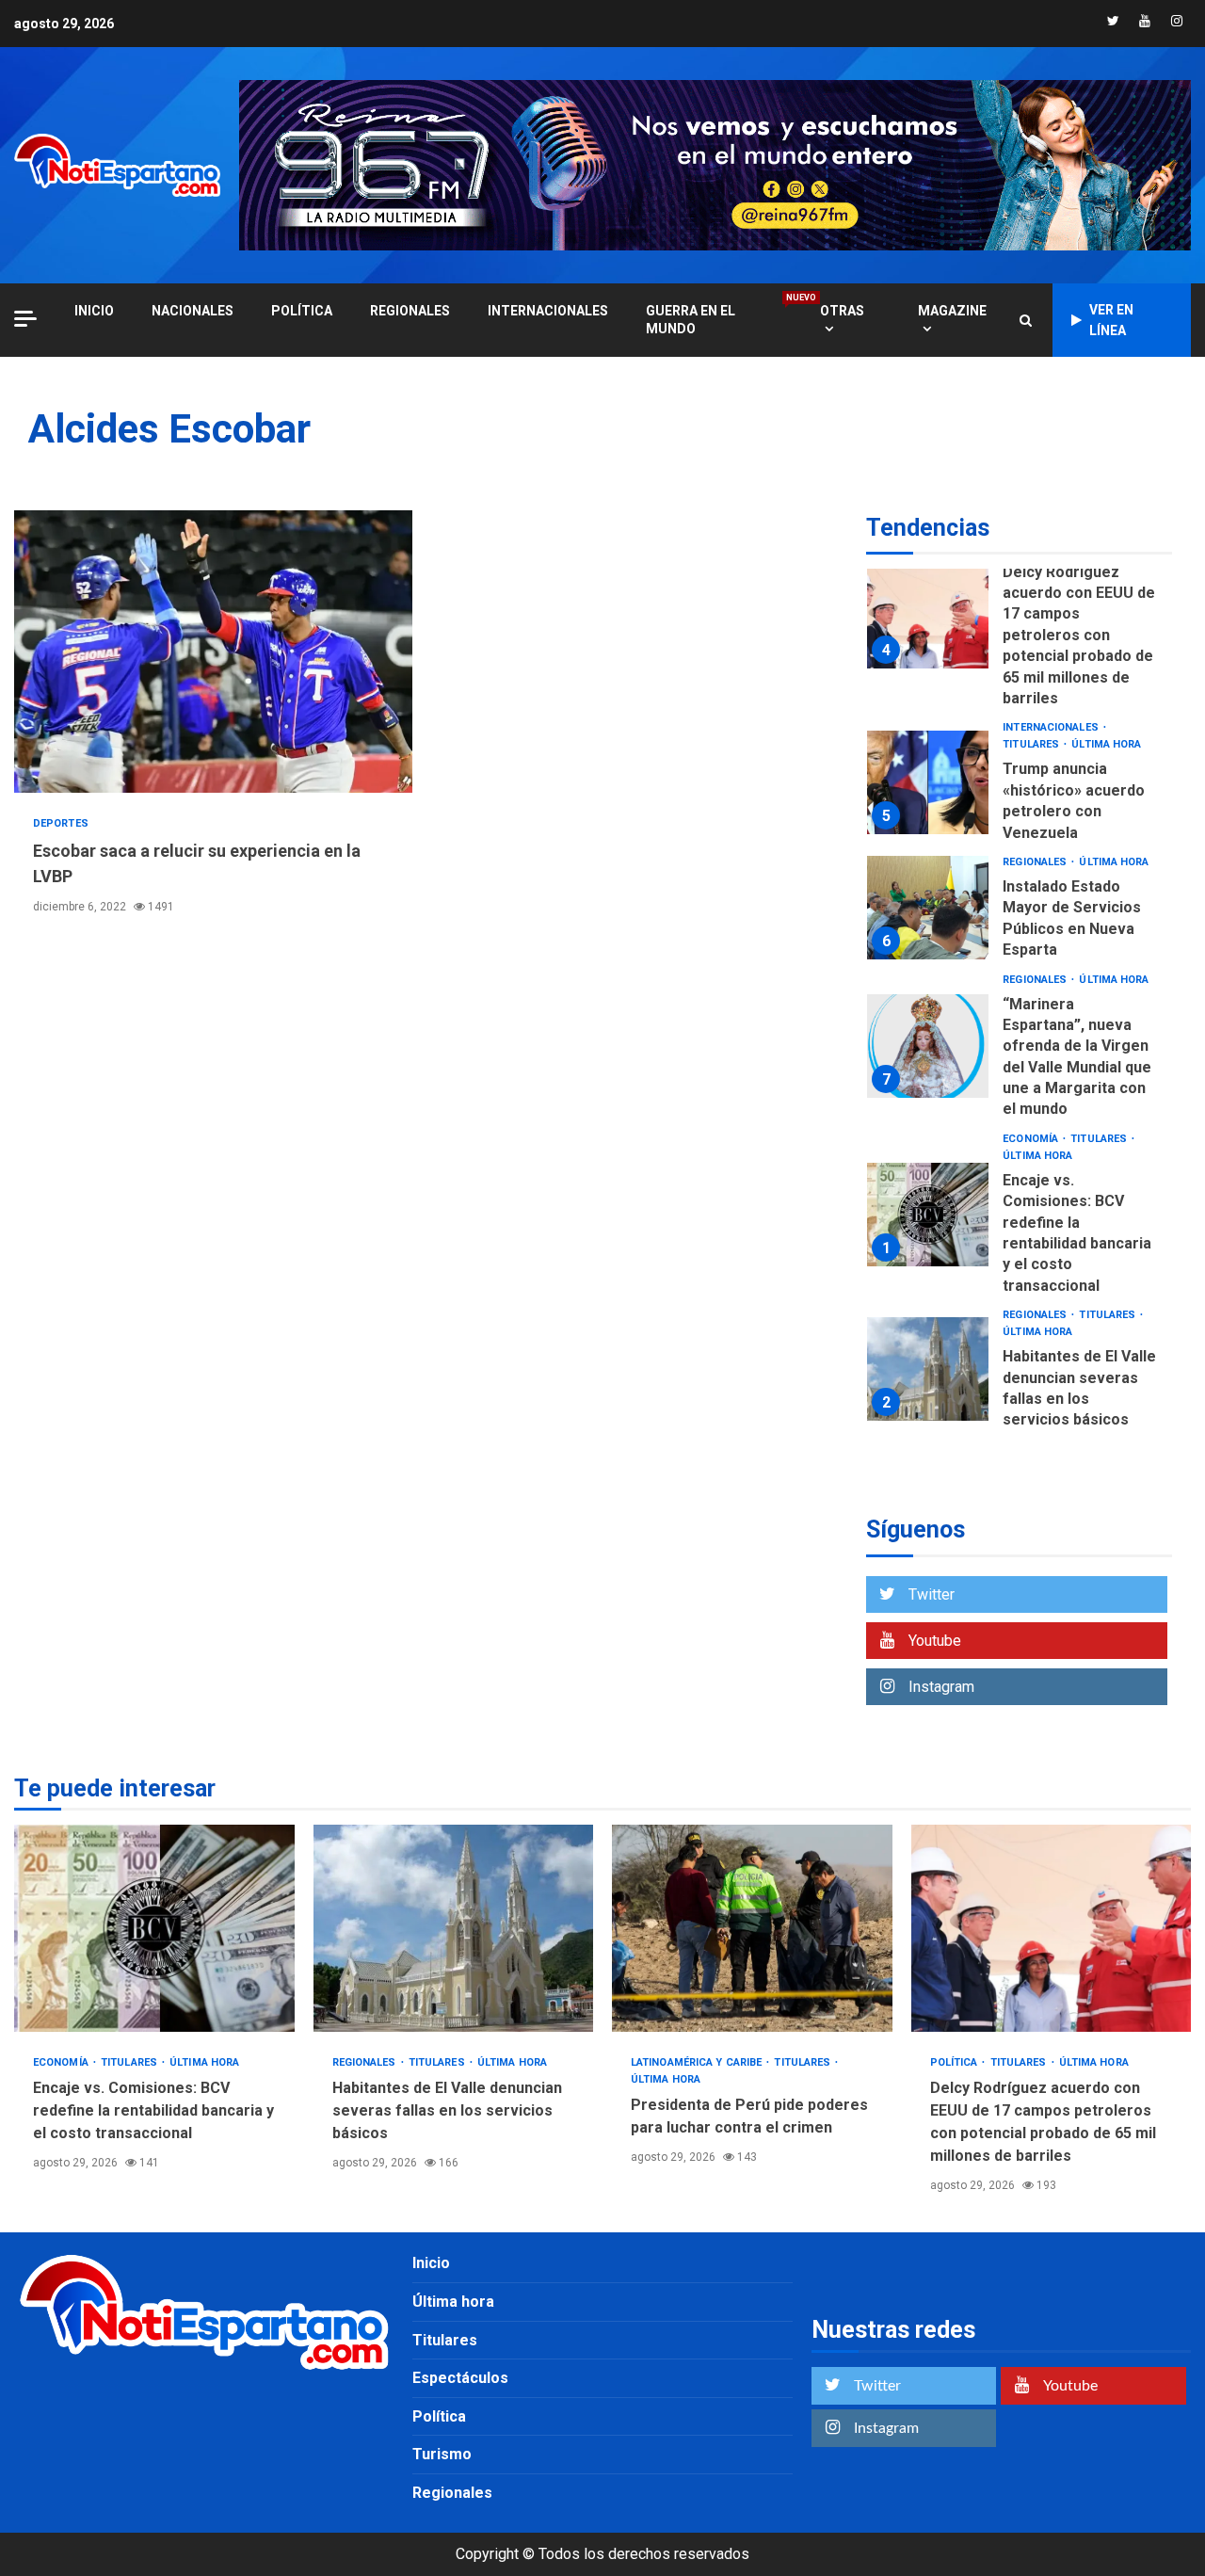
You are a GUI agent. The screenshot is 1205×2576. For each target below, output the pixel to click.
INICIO (94, 311)
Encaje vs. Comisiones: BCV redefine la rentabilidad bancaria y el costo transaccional (928, 1215)
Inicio (431, 2263)
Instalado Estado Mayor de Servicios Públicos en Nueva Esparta (928, 908)
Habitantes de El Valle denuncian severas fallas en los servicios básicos (928, 1369)
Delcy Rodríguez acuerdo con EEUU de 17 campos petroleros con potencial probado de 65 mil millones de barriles (928, 617)
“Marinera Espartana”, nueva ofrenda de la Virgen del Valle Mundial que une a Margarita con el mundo (928, 1046)
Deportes (61, 823)
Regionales (410, 311)
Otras (842, 311)
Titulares (1032, 744)
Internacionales (548, 311)
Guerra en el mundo (714, 319)
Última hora (1106, 744)
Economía (1032, 1139)
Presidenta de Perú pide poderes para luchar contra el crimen (752, 1928)
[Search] (1026, 320)
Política (302, 311)
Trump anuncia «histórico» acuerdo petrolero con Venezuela (928, 782)
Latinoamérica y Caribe (698, 2062)
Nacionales (193, 311)
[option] (1019, 621)
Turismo (442, 2454)
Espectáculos (460, 2378)
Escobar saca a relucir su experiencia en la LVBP (213, 652)
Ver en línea (1111, 320)
